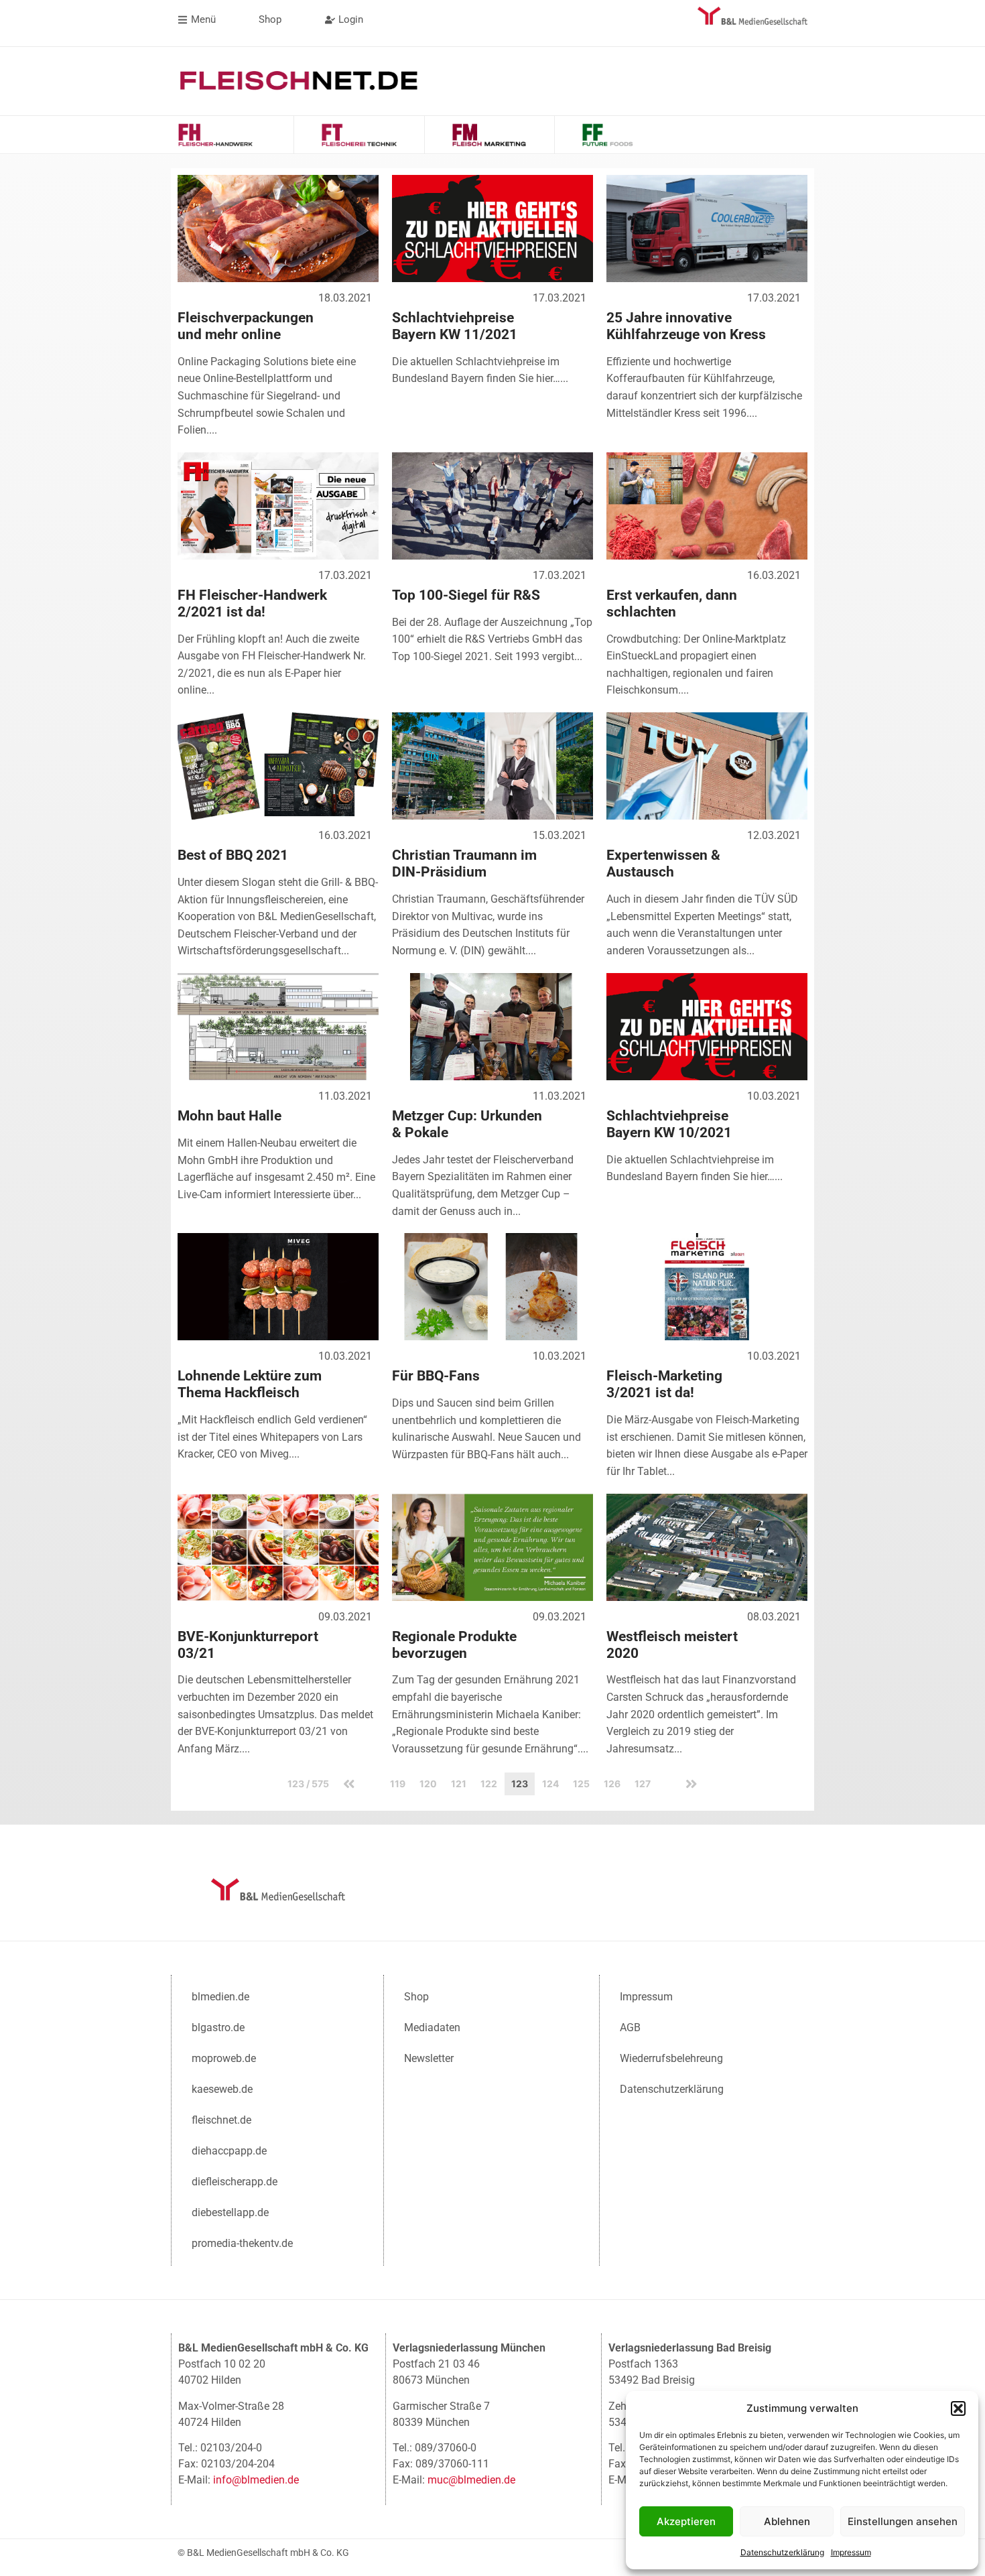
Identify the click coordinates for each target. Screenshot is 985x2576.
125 (581, 1784)
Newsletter (429, 2058)
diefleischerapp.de (235, 2182)
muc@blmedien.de (471, 2480)
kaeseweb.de (222, 2089)
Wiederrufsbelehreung (671, 2058)
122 (489, 1784)
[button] (958, 2408)
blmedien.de (220, 1997)
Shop (416, 1997)
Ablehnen (787, 2521)
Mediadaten (432, 2027)
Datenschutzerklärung (782, 2552)
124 (550, 1784)
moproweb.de (224, 2058)
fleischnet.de (221, 2120)
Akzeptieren (686, 2521)
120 (428, 1784)
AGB (630, 2027)
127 (643, 1784)
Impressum (851, 2552)
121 (459, 1784)
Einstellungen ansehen (903, 2521)
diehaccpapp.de (229, 2151)
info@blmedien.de (256, 2480)
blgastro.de (218, 2027)
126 (612, 1784)
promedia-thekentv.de (242, 2243)
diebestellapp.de (230, 2212)
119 (398, 1784)
